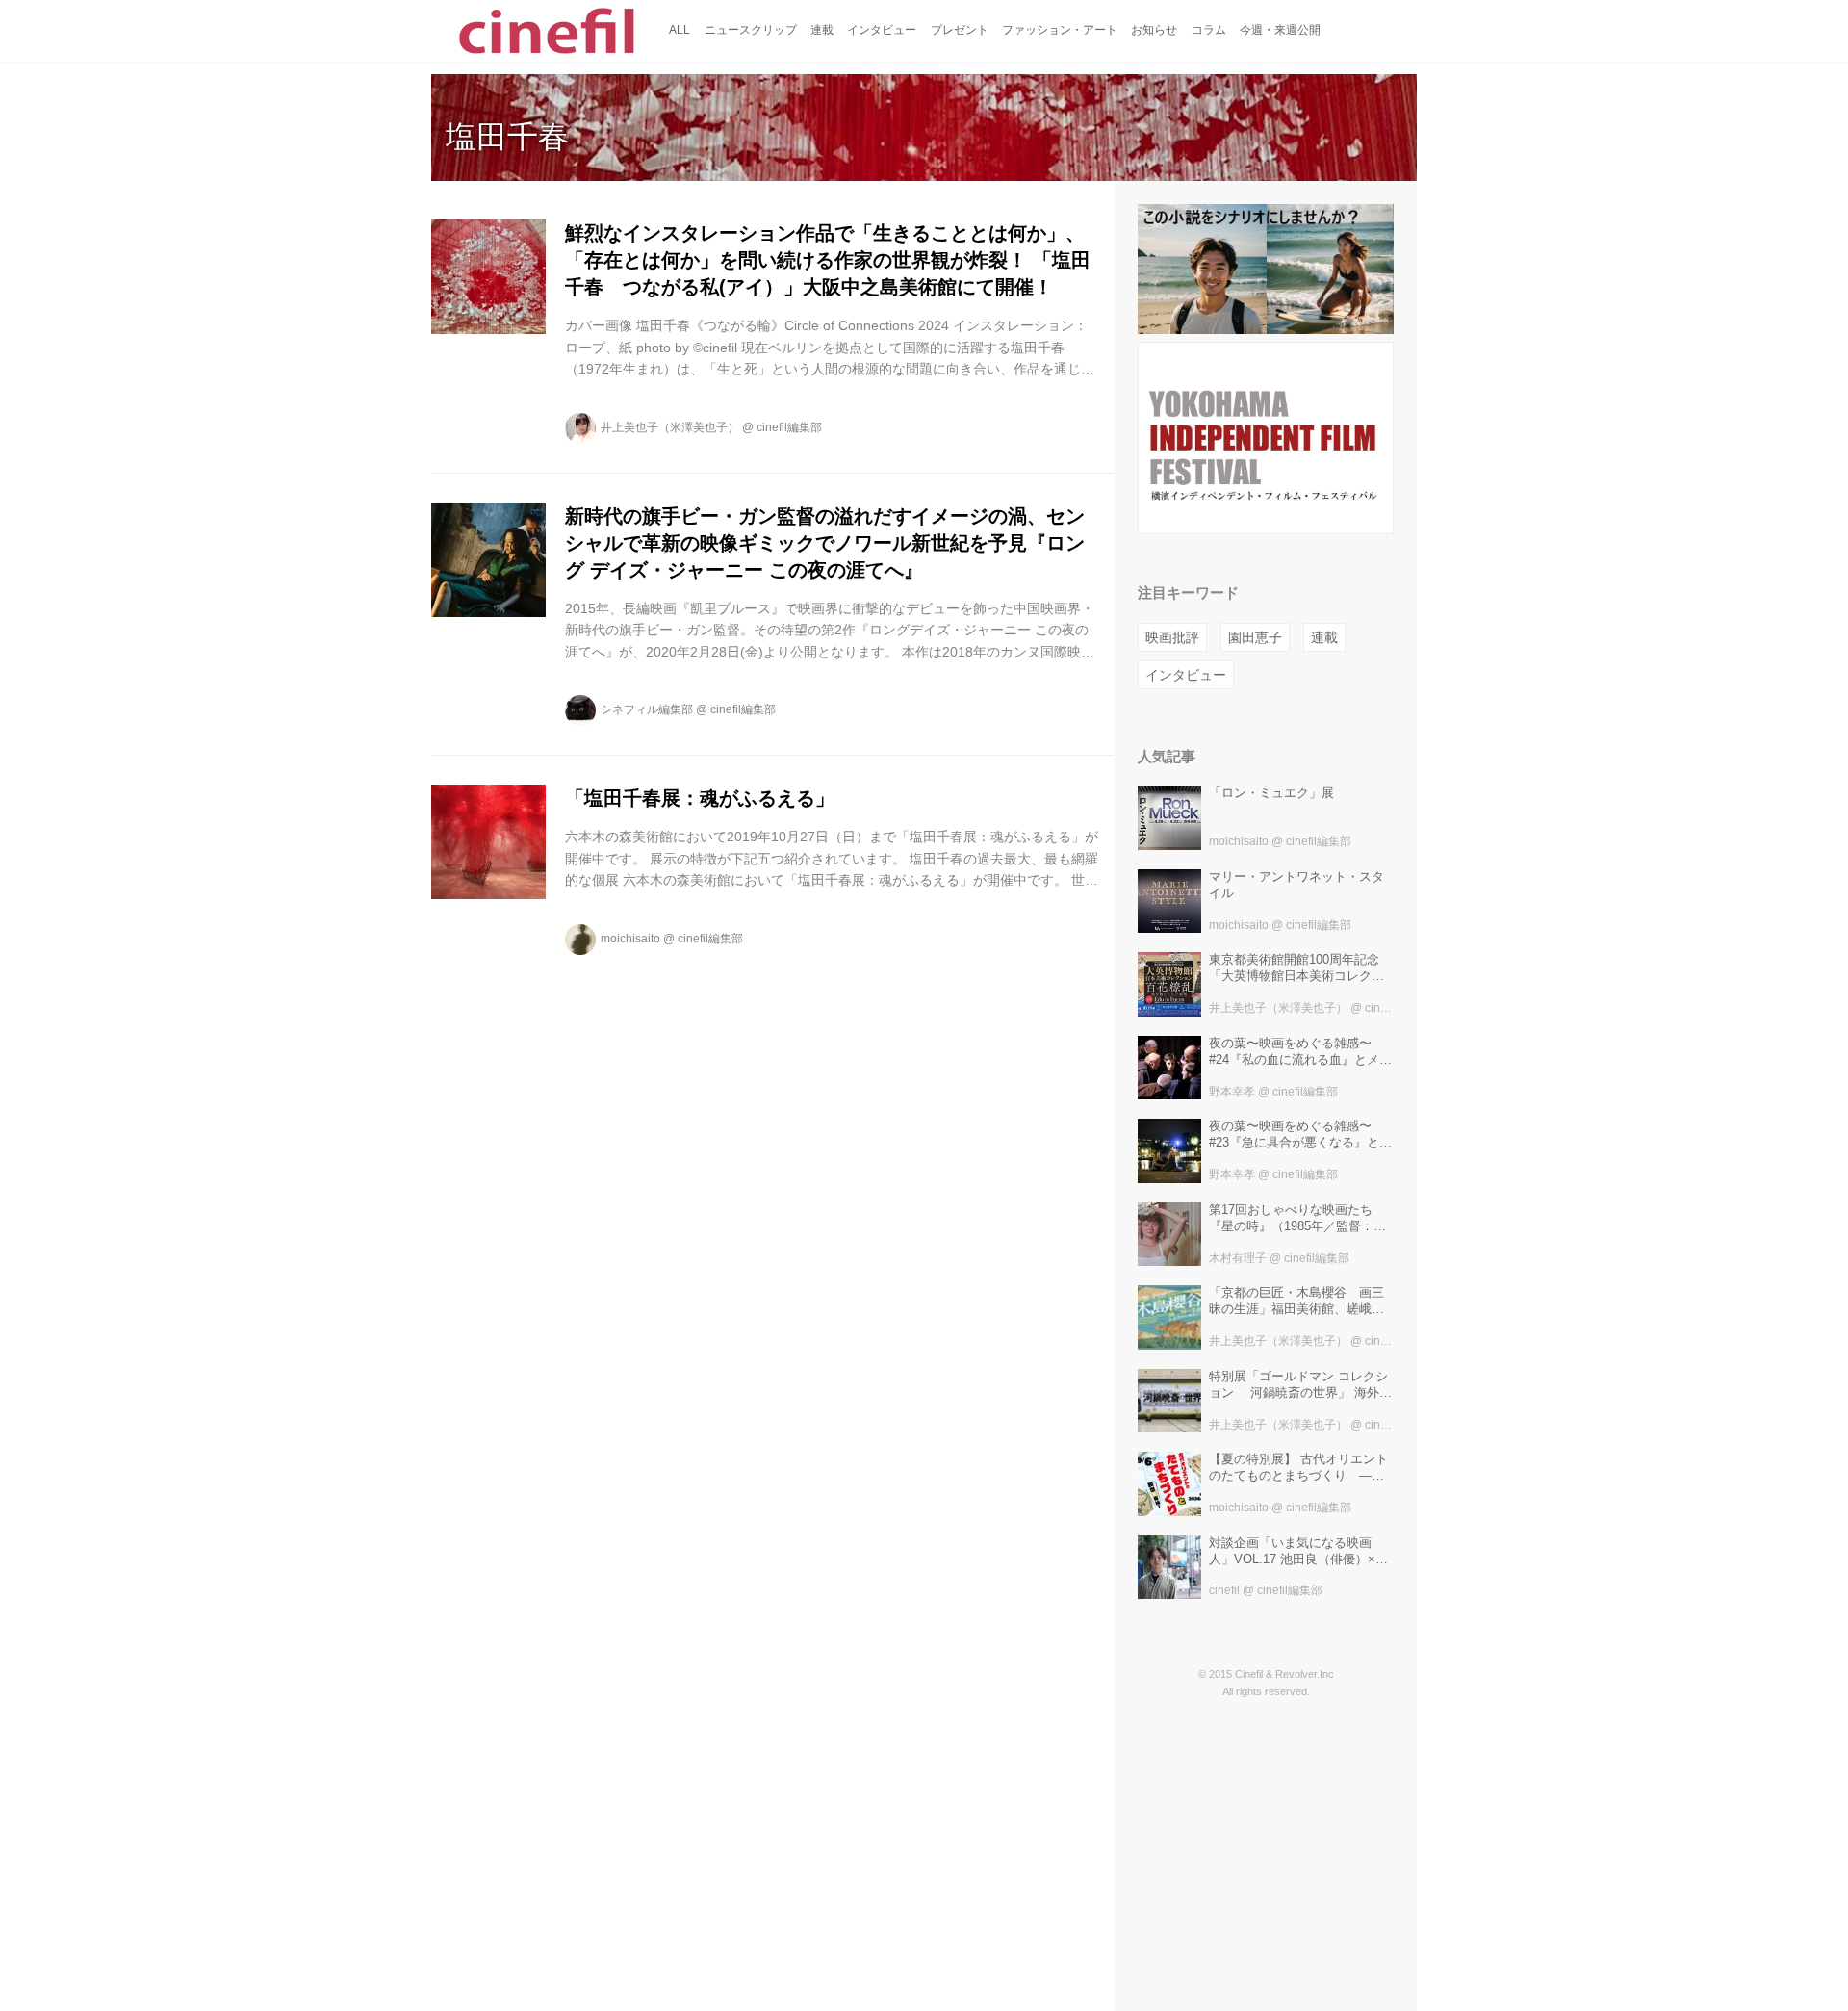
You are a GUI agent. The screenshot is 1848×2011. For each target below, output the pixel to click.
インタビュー (1186, 675)
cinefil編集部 (789, 427)
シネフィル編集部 (647, 709)
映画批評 (1172, 637)
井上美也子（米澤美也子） (670, 427)
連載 (1324, 637)
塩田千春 (507, 137)
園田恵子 (1255, 637)
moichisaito (630, 939)
